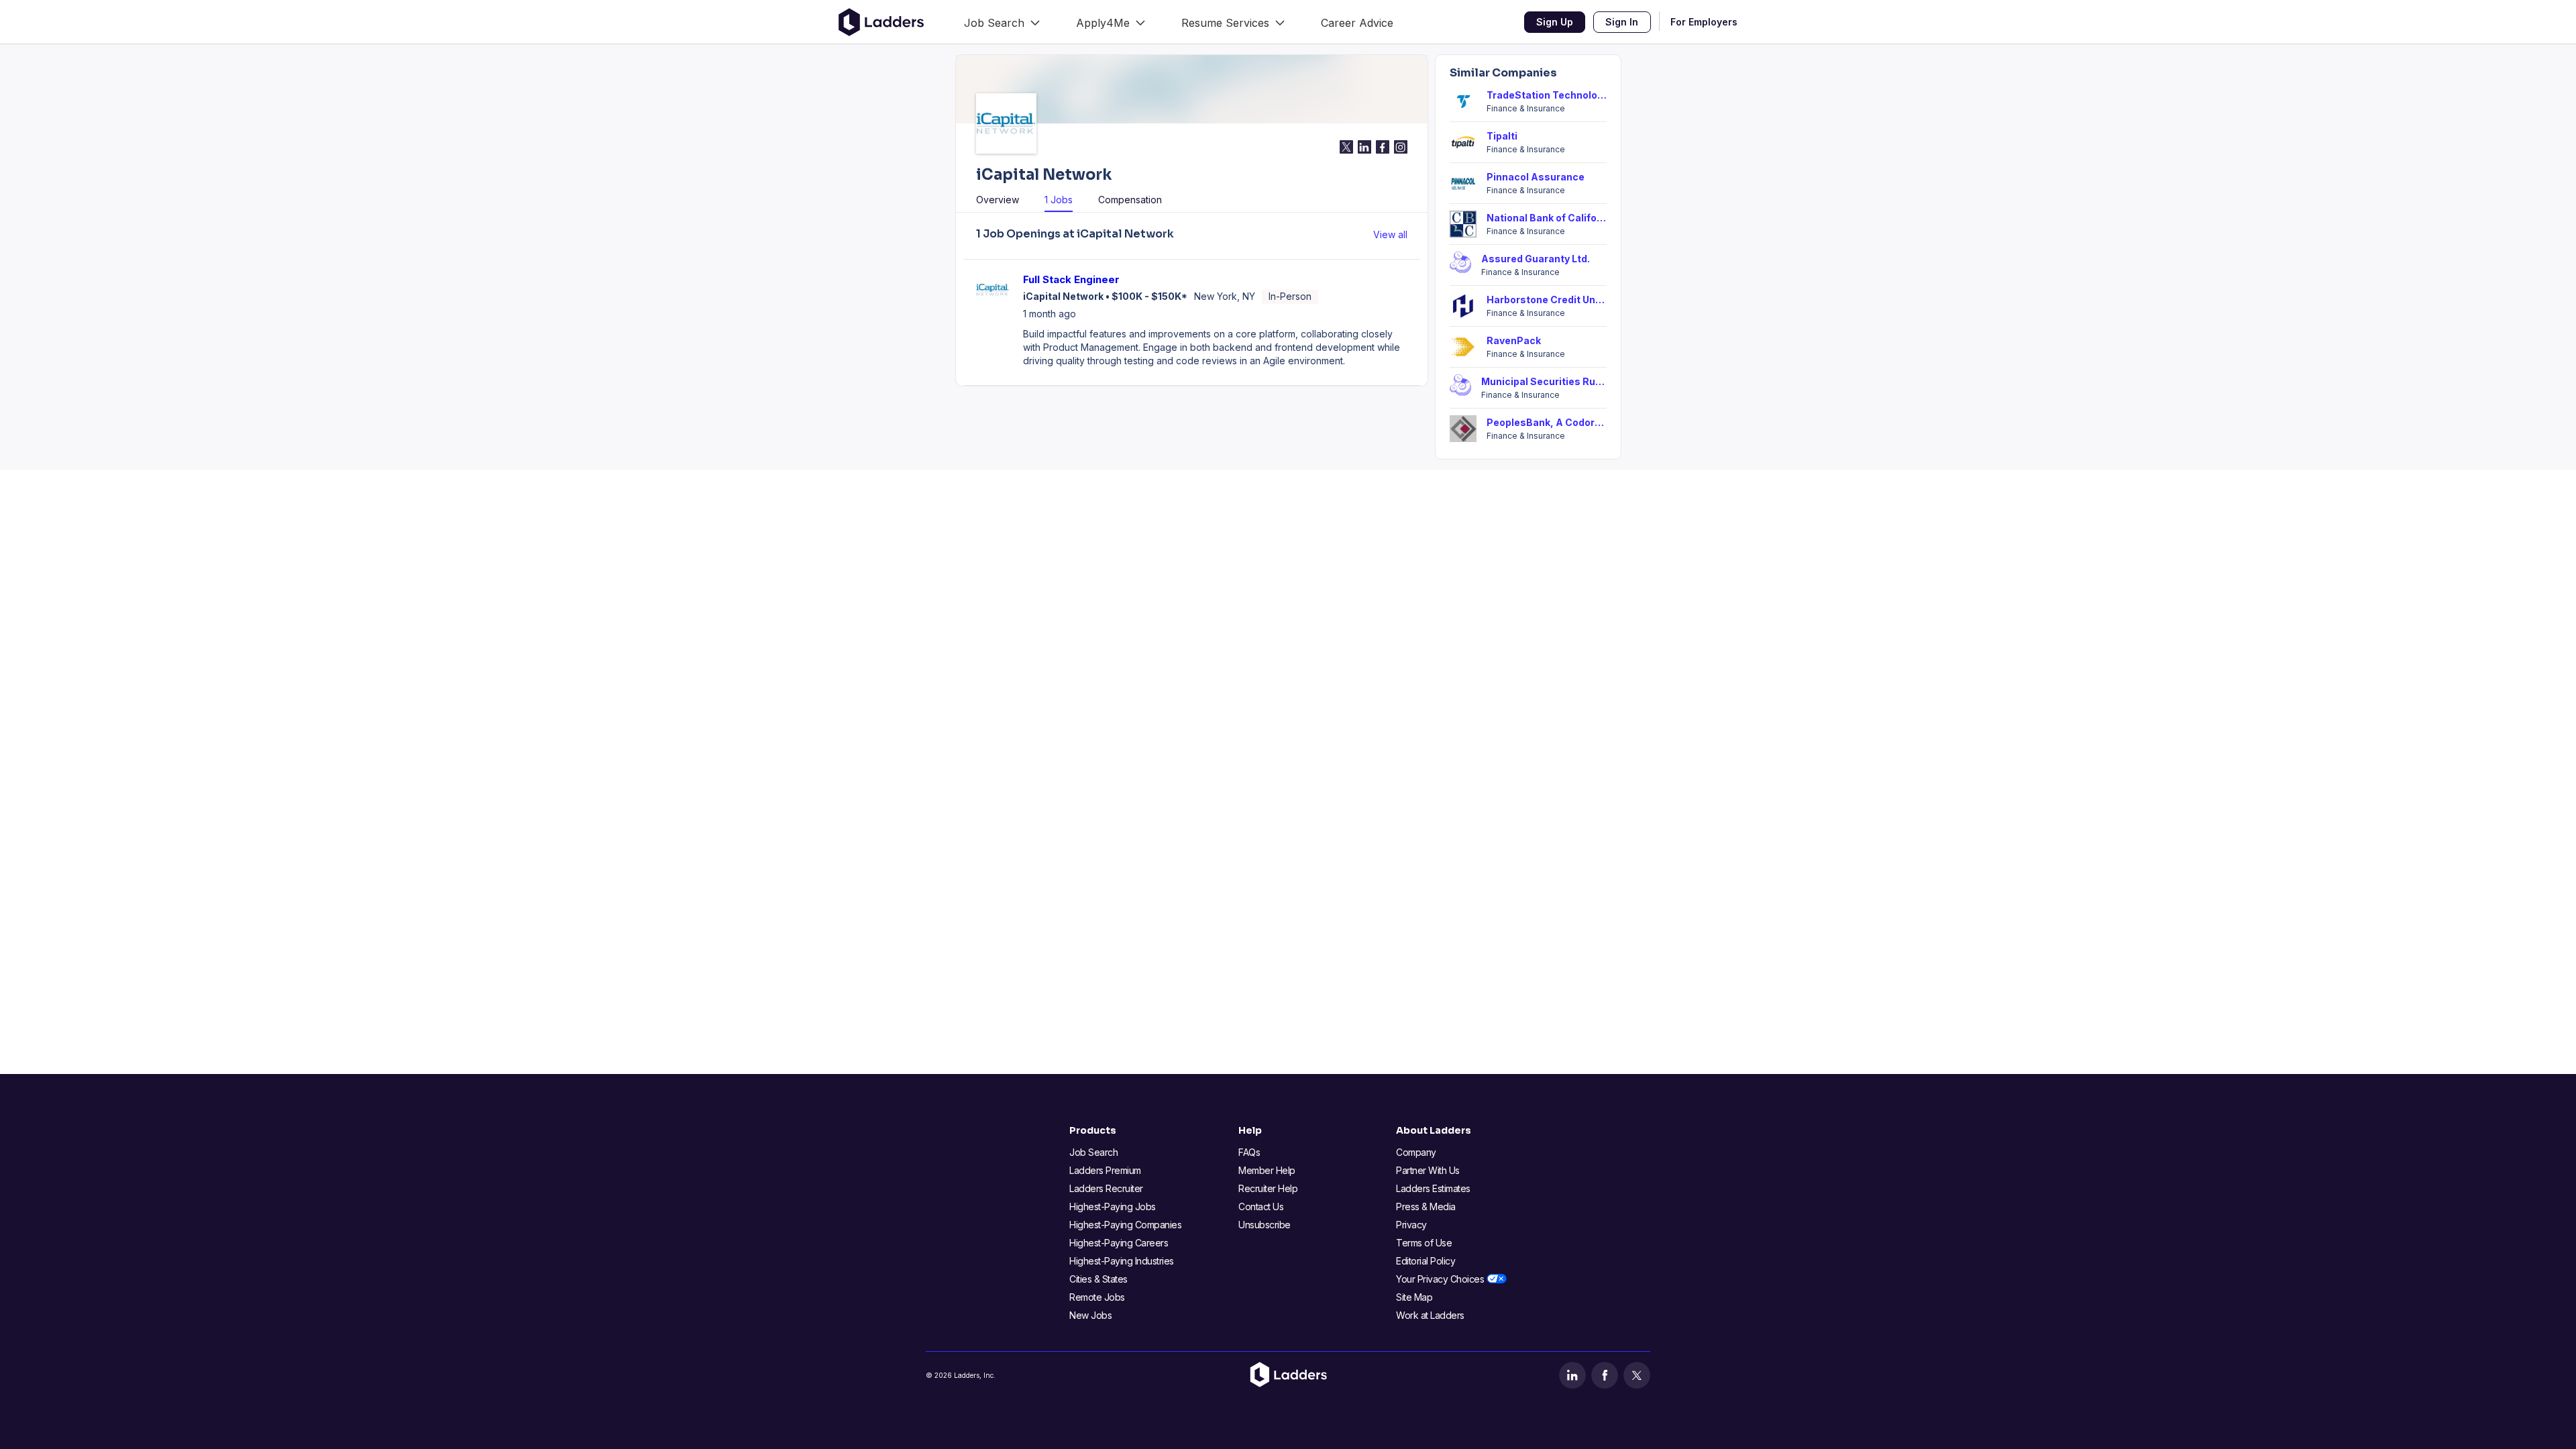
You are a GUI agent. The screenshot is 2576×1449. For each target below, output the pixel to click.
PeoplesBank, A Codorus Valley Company (1547, 422)
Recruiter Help (1268, 1188)
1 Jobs (1059, 200)
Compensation (1130, 200)
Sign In (1622, 22)
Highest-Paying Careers (1119, 1243)
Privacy (1411, 1225)
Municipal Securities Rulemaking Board (1544, 381)
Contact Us (1261, 1206)
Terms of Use (1424, 1243)
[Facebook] (1605, 1375)
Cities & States (1098, 1279)
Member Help (1267, 1170)
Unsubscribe (1265, 1225)
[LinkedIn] (1572, 1375)
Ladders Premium (1105, 1170)
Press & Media (1426, 1206)
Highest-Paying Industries (1122, 1261)
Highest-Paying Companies (1125, 1225)
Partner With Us (1428, 1170)
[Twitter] (1637, 1375)
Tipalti (1502, 136)
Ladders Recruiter (1106, 1188)
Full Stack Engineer (1071, 279)
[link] (1002, 22)
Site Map (1414, 1297)
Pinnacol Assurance (1536, 177)
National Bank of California (1547, 218)
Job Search (1093, 1152)
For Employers (1704, 22)
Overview (998, 200)
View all (1390, 234)
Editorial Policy (1426, 1261)
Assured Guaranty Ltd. (1536, 259)
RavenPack (1514, 340)
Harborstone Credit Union (1547, 300)
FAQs (1249, 1152)
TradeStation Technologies (1547, 95)
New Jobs (1090, 1315)
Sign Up (1555, 22)
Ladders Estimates (1433, 1188)
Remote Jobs (1097, 1297)
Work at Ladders (1430, 1315)
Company (1416, 1152)
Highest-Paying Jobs (1113, 1206)
